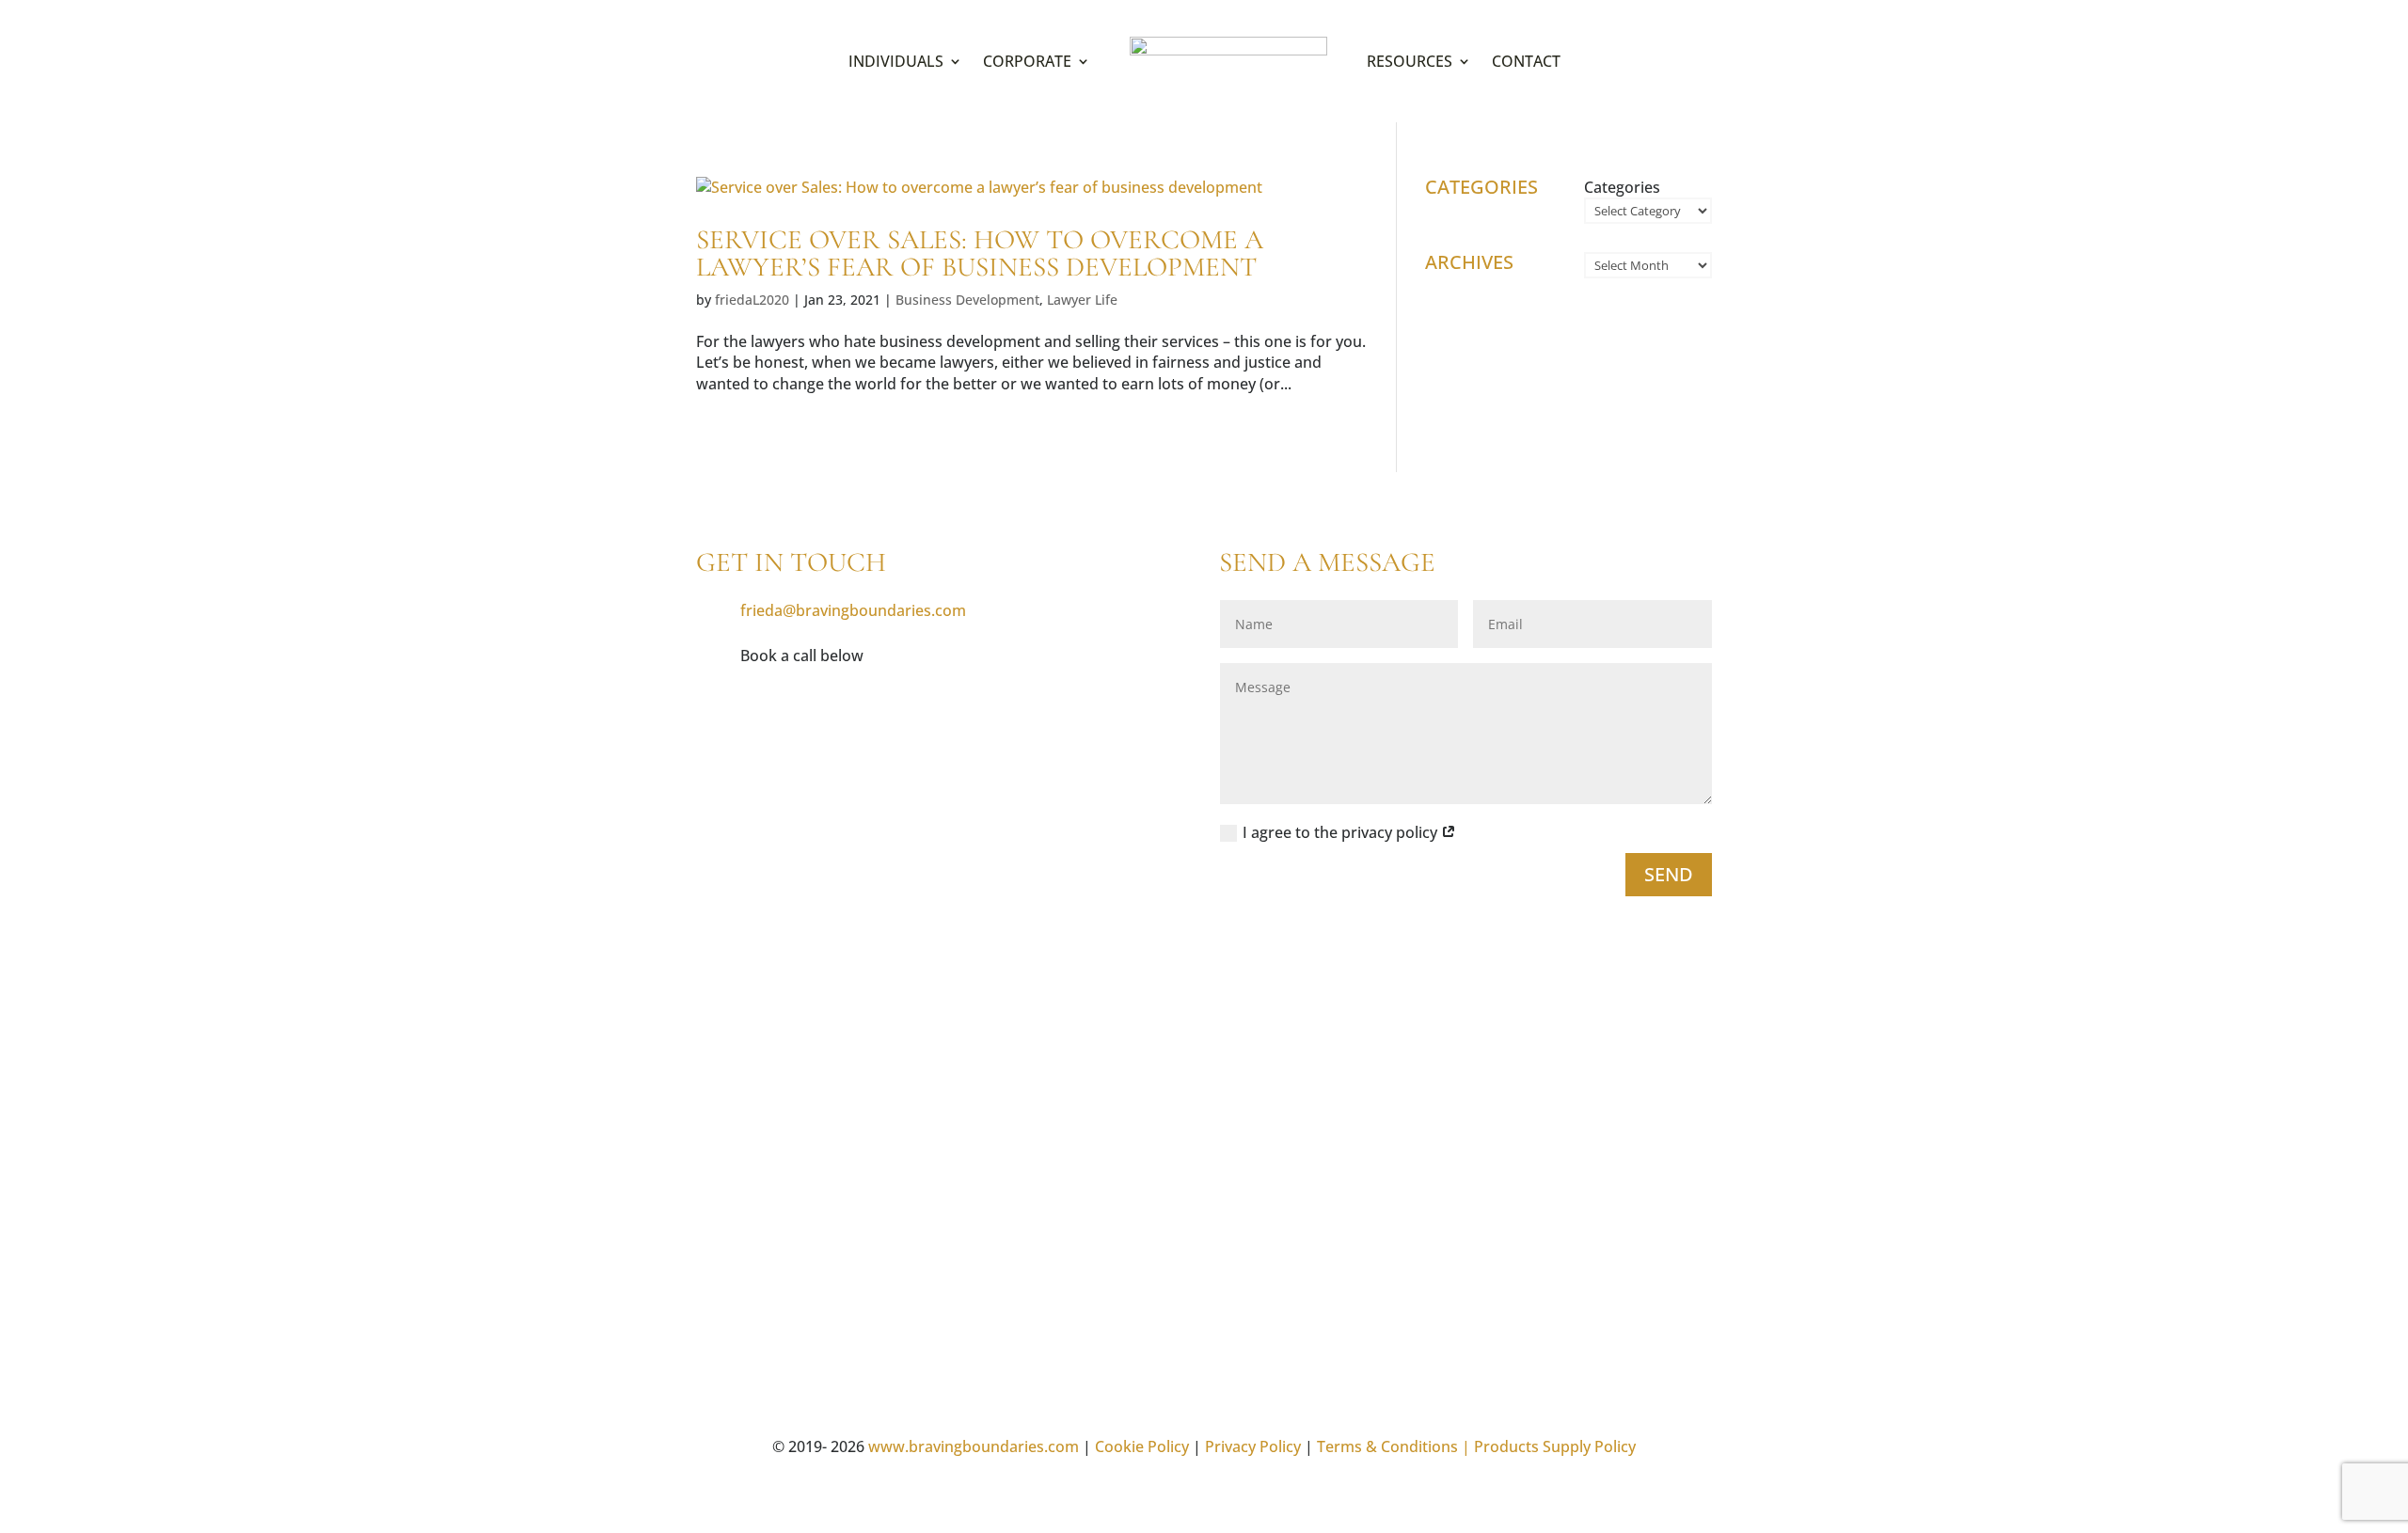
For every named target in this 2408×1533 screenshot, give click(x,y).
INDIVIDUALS (896, 61)
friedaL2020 (752, 300)
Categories (1622, 187)
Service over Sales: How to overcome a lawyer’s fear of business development (980, 253)
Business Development (967, 300)
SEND (1669, 874)
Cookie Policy (1142, 1446)
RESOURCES (1410, 61)
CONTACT (1526, 61)
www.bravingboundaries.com (974, 1446)
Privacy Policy (1253, 1446)
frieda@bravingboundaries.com (853, 610)
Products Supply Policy (1555, 1446)
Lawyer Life (1082, 300)
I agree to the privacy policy (1342, 832)
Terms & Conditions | (1394, 1446)
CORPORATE (1027, 61)
